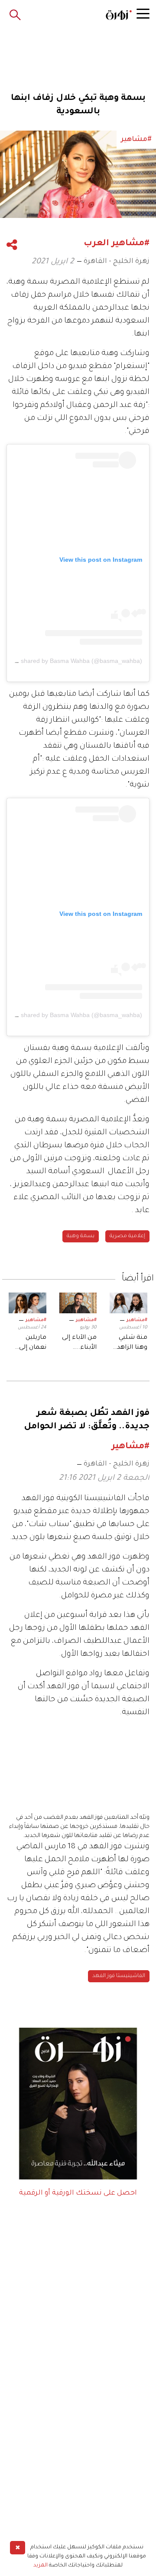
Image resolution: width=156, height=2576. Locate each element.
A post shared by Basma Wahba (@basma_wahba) (72, 661)
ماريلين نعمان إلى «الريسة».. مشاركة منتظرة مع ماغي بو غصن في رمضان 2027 (28, 1344)
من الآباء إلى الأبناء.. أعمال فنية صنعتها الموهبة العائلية (79, 1344)
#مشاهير (137, 1320)
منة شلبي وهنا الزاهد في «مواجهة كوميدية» (129, 1344)
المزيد (41, 2566)
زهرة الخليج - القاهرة (117, 262)
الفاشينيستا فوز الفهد (119, 1976)
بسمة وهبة (81, 1236)
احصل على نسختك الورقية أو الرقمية (78, 2193)
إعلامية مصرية (127, 1236)
